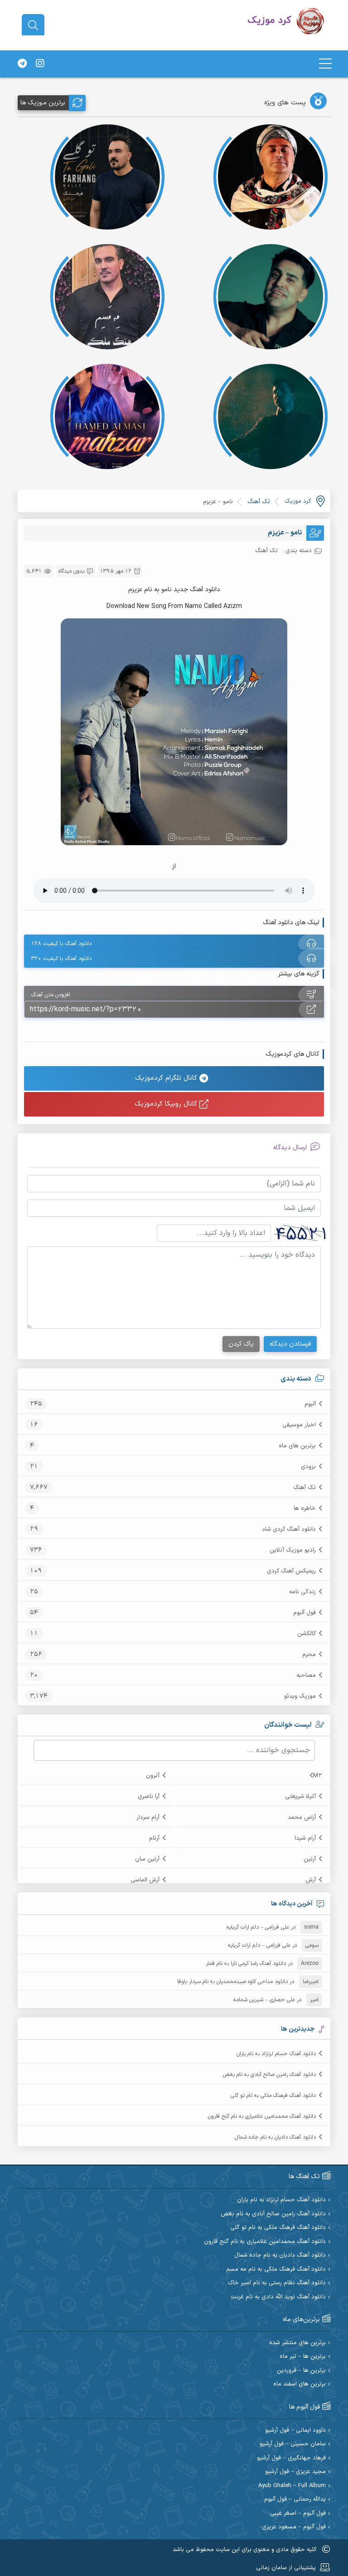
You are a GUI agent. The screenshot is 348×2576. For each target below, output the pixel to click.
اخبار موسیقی (299, 1425)
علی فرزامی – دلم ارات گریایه (258, 1927)
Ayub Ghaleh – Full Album (292, 2486)
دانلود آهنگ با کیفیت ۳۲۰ (61, 959)
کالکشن (307, 1634)
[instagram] (40, 64)
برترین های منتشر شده (297, 2343)
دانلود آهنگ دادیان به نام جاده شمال (275, 2137)
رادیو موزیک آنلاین (293, 1550)
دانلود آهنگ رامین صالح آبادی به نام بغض (269, 2075)
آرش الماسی (145, 1880)
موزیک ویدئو (300, 1696)
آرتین (310, 1859)
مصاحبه (306, 1675)
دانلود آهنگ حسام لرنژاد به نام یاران (276, 2054)
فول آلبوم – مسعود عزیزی (294, 2527)
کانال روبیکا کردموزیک (167, 1104)
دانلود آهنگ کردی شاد (289, 1529)
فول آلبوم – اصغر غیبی (298, 2514)
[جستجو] (33, 25)
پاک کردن (241, 1344)
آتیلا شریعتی (300, 1797)
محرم (309, 1655)
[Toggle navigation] (325, 64)
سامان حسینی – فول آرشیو (293, 2444)
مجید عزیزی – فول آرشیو (295, 2472)
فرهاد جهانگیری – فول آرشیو (291, 2458)
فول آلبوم (304, 1613)
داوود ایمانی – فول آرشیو (295, 2431)
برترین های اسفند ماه (300, 2384)
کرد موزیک (298, 501)
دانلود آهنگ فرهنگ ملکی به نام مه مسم (276, 2270)
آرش (311, 1880)
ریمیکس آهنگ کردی (291, 1571)
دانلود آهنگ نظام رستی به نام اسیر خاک (277, 2283)
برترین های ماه (297, 1446)
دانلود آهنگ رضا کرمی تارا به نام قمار (246, 1964)
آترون (153, 1776)
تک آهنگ (304, 1488)
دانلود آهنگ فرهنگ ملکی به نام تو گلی (273, 2096)
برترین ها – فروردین (301, 2371)
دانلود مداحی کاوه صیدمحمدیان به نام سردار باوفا (232, 1982)
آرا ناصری (149, 1797)
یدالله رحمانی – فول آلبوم (295, 2500)
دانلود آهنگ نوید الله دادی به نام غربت (278, 2297)
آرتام (154, 1838)
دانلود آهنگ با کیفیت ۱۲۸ (61, 944)
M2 (318, 1776)
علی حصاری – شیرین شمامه (264, 2000)
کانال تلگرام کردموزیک (167, 1078)
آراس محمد (302, 1817)
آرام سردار (148, 1817)
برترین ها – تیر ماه (303, 2357)
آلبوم (310, 1404)
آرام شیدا (305, 1838)
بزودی (308, 1467)
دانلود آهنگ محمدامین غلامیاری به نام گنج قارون (262, 2116)
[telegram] (22, 64)
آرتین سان (147, 1859)
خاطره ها (305, 1508)
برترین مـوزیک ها (43, 103)
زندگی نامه (302, 1592)
